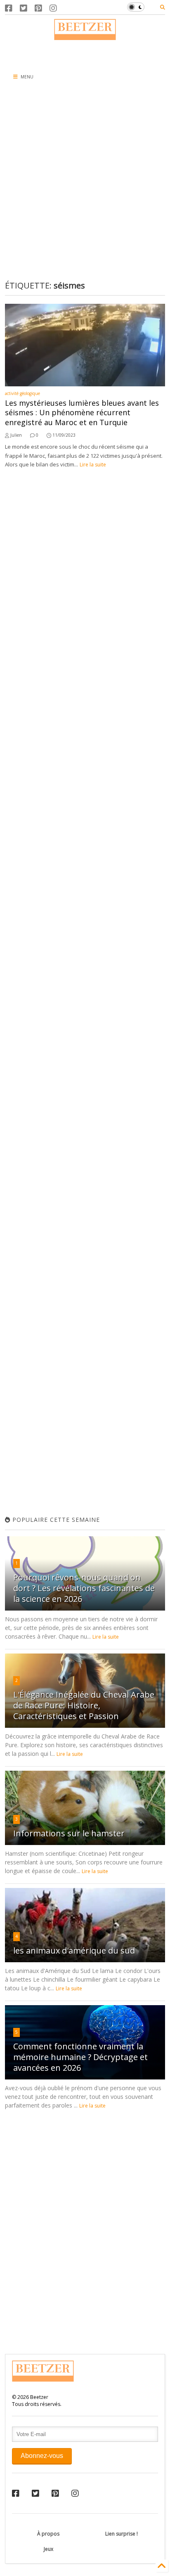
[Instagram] (53, 8)
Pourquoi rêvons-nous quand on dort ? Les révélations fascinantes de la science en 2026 (84, 1588)
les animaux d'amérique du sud (74, 1950)
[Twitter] (24, 8)
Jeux (48, 2549)
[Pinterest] (38, 8)
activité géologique (22, 393)
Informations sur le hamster (69, 1833)
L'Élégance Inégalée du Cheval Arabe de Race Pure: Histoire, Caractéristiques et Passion (84, 1705)
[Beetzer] (85, 36)
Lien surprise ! (122, 2534)
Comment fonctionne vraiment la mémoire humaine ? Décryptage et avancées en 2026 (80, 2057)
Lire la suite (93, 465)
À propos (48, 2534)
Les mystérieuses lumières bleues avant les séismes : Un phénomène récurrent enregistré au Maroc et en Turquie (82, 413)
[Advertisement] (85, 52)
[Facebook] (9, 8)
